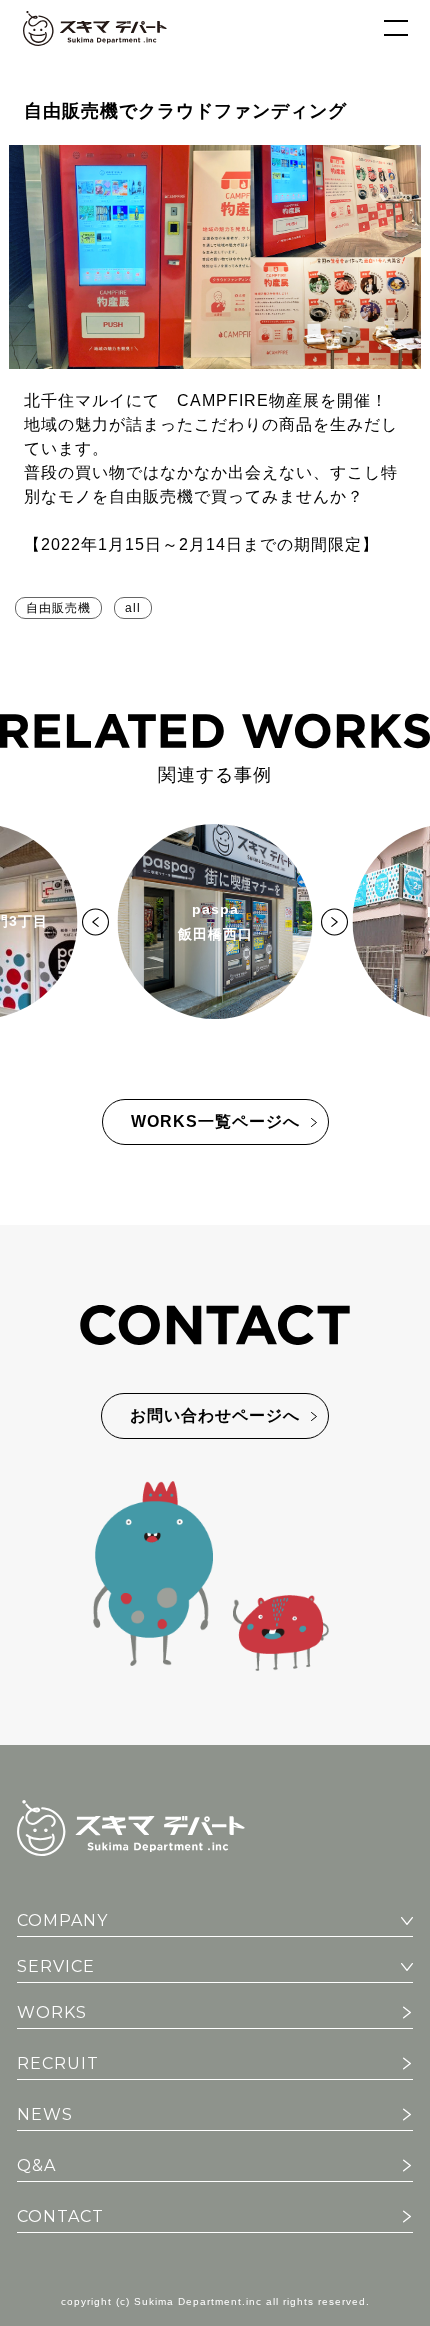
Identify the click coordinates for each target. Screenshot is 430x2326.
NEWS (45, 2114)
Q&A (36, 2165)
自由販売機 (58, 608)
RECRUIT (58, 2063)
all (133, 608)
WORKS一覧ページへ (215, 1121)
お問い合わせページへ (215, 1415)
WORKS (52, 2012)
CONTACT (60, 2216)
